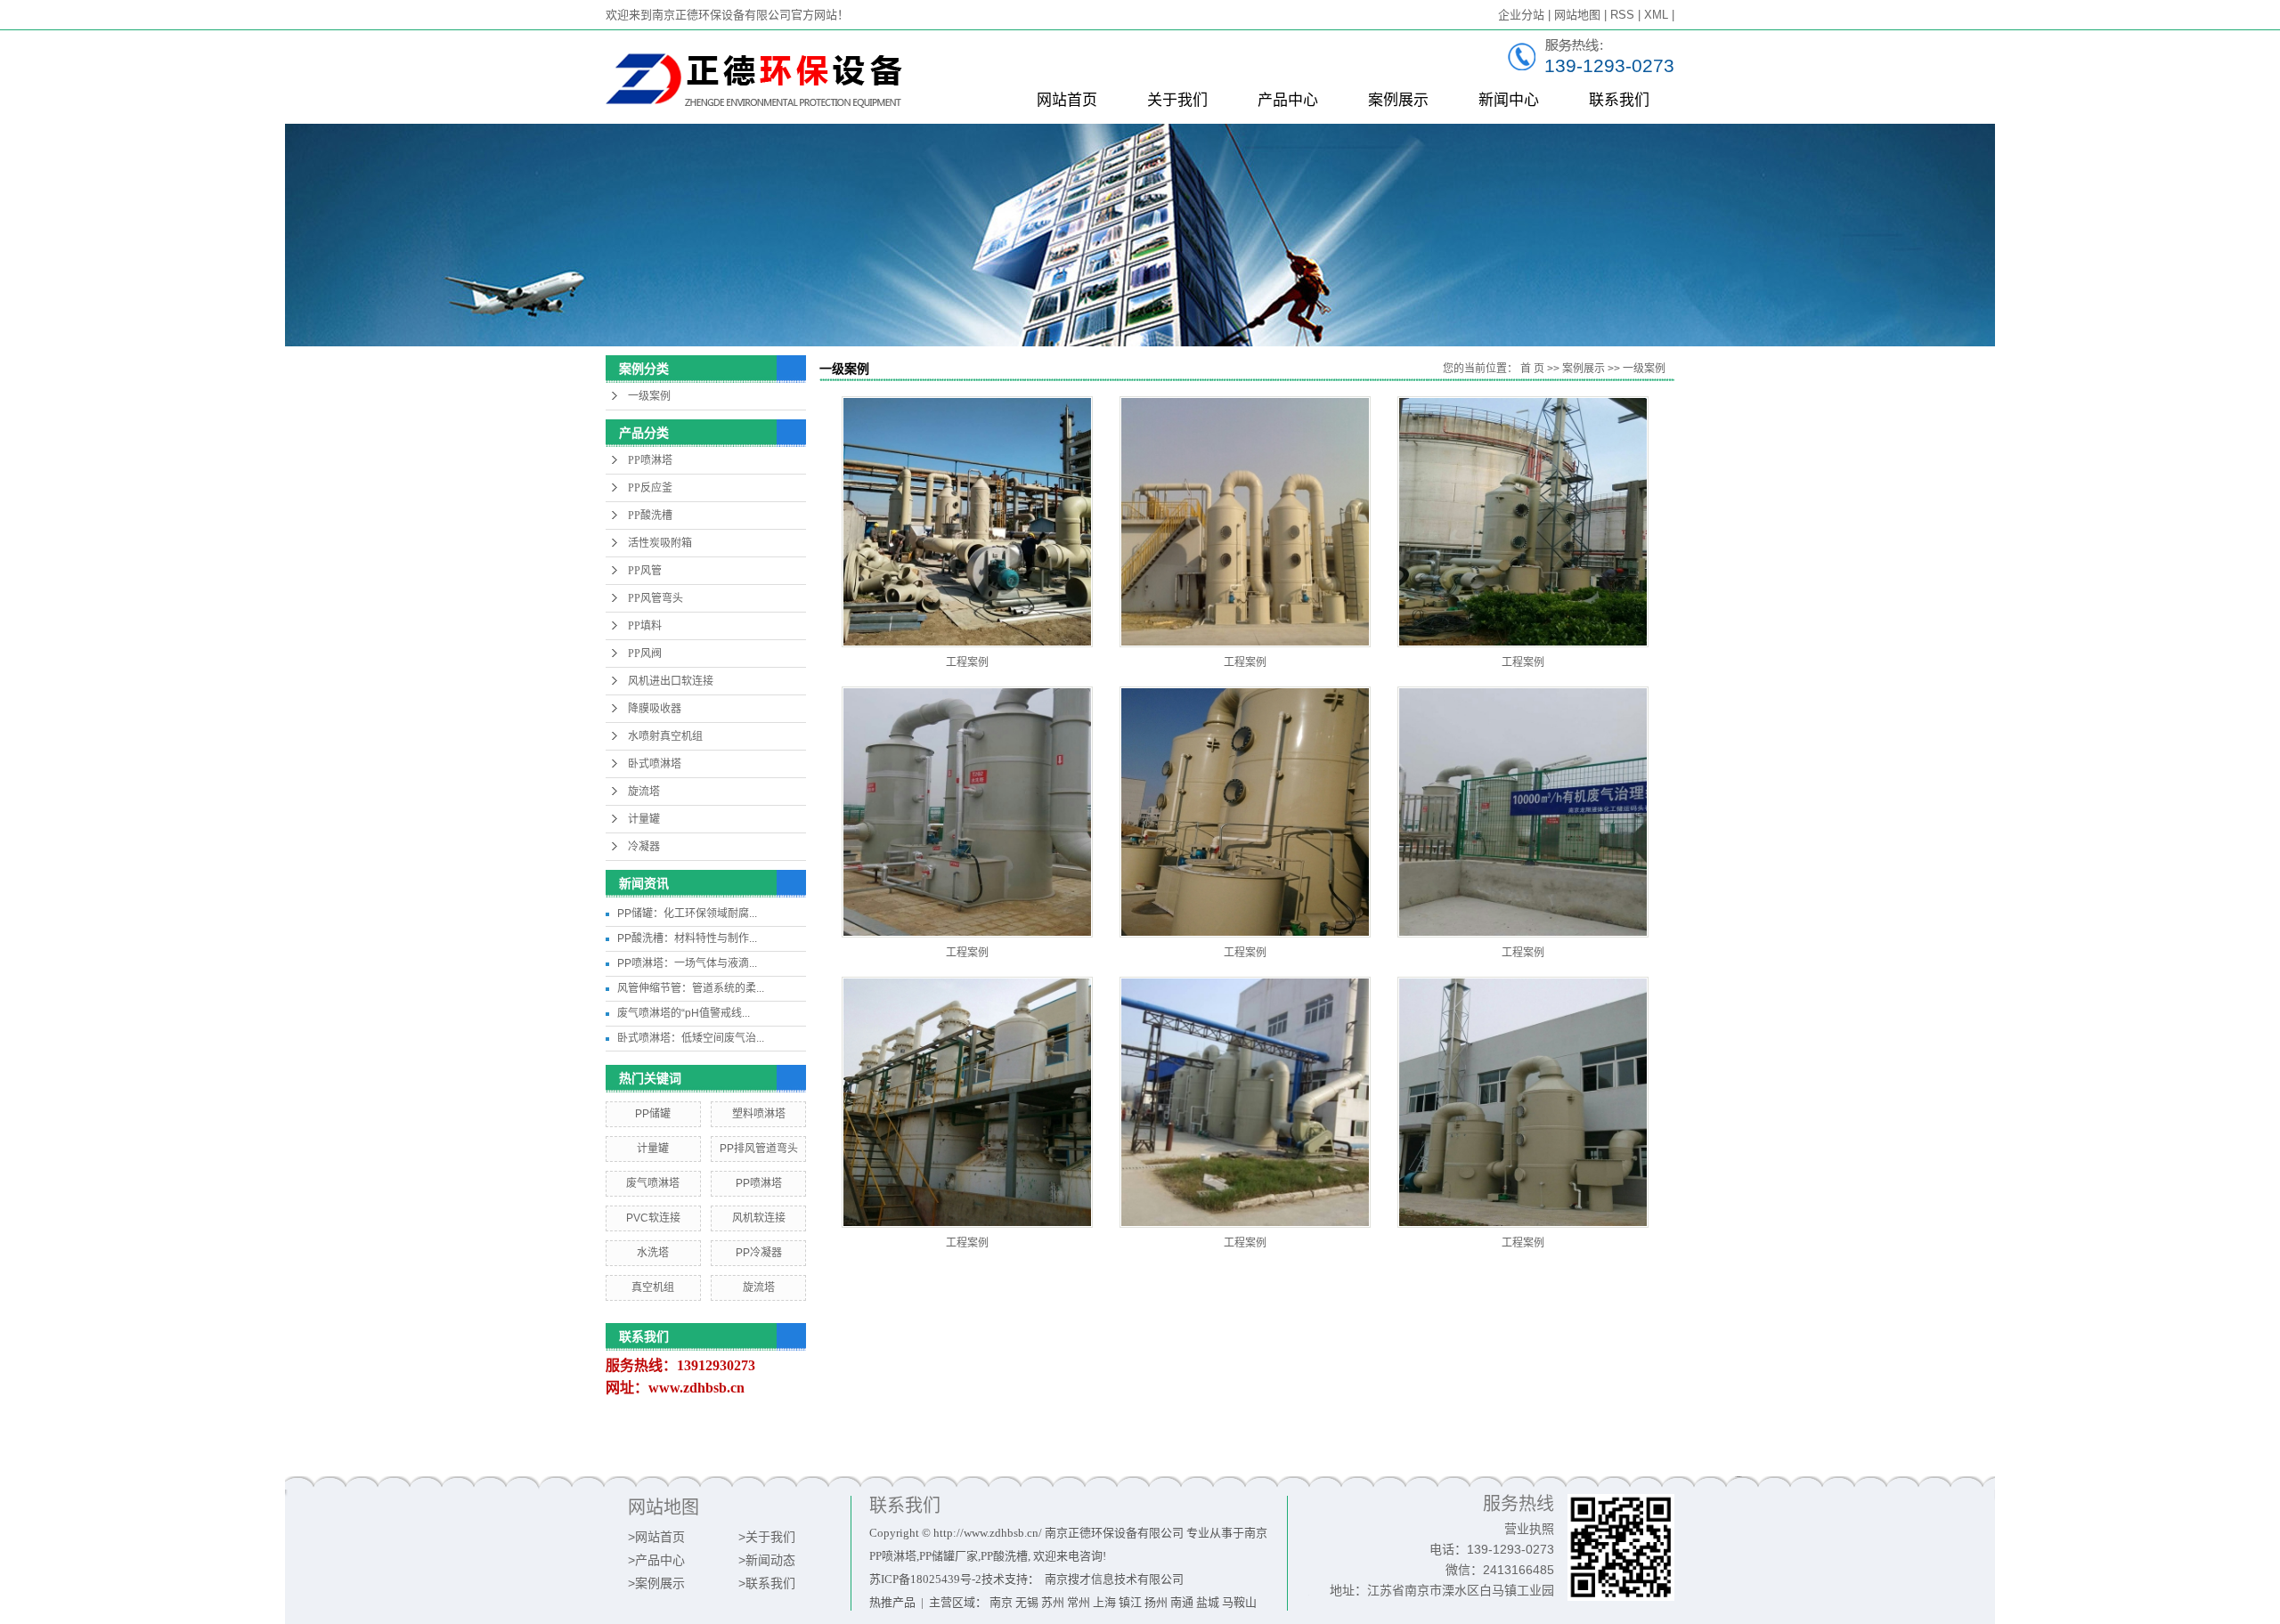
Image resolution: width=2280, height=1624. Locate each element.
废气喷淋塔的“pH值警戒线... (684, 1013)
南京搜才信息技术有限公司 (1114, 1579)
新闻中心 (1509, 100)
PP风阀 (645, 654)
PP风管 (645, 571)
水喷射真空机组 (665, 736)
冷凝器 (644, 847)
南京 (1001, 1602)
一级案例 (649, 396)
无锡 (1027, 1602)
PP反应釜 (650, 488)
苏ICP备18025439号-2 (925, 1579)
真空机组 (653, 1287)
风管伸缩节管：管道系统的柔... (691, 988)
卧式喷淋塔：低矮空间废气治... (691, 1038)
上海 (1104, 1602)
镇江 (1130, 1602)
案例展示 (1398, 100)
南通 (1182, 1602)
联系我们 (1619, 100)
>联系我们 (767, 1583)
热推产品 (892, 1602)
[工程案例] (967, 522)
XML (1656, 15)
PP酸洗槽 (650, 516)
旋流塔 (644, 792)
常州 (1079, 1602)
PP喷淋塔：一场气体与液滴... (687, 963)
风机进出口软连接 (671, 681)
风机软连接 (759, 1218)
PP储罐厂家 (949, 1556)
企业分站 (1521, 15)
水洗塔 (653, 1253)
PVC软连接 (653, 1218)
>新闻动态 (767, 1560)
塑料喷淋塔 (759, 1114)
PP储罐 (653, 1114)
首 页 (1532, 369)
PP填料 (645, 626)
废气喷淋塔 (653, 1183)
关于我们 (1177, 100)
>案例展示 (656, 1583)
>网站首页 (656, 1537)
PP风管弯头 (655, 598)
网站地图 (1577, 15)
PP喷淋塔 (650, 460)
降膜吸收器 (655, 709)
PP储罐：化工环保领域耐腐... (687, 913)
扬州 (1156, 1602)
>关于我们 (767, 1537)
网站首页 (1067, 100)
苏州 (1053, 1602)
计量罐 (644, 819)
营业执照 (1529, 1529)
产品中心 (1288, 100)
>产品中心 (656, 1560)
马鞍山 (1239, 1602)
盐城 (1208, 1602)
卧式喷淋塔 (655, 764)
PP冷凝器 (759, 1253)
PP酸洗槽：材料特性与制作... (687, 938)
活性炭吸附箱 (660, 543)
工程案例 (967, 662)
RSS (1622, 15)
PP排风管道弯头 (759, 1149)
